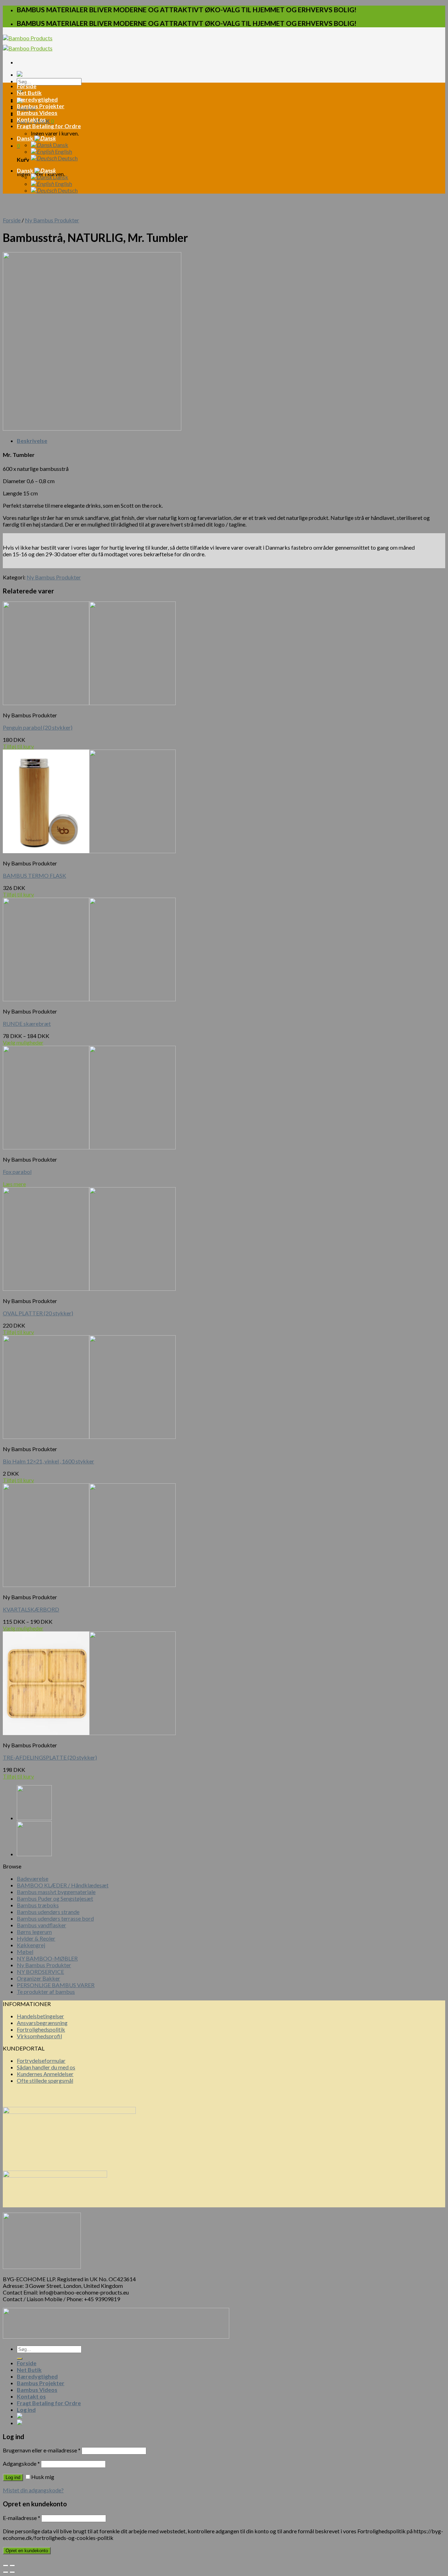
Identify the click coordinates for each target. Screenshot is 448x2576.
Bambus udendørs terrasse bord (55, 1918)
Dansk (26, 138)
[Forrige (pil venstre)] (6, 2572)
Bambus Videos (37, 113)
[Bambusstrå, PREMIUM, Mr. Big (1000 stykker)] (34, 1818)
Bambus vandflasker (41, 1925)
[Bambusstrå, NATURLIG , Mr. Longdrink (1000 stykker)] (34, 1854)
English (63, 151)
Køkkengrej (31, 1945)
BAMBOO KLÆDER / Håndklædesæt (63, 1885)
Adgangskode (21, 2463)
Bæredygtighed (37, 99)
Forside (27, 86)
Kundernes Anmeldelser (45, 2074)
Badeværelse (33, 1878)
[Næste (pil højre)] (12, 2572)
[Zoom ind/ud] (12, 2565)
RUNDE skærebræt (27, 1024)
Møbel (25, 1952)
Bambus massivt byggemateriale (56, 1892)
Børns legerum (34, 1932)
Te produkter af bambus (46, 1992)
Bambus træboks (38, 1905)
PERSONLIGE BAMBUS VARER (56, 1985)
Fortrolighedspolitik (41, 2029)
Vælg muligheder (23, 1042)
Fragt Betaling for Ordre (49, 126)
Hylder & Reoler (36, 1938)
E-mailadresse (22, 2518)
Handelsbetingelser (40, 2016)
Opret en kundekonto (27, 2551)
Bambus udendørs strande (48, 1912)
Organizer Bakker (38, 1978)
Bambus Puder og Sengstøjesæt (55, 1898)
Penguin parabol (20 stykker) (38, 727)
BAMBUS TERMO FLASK (34, 875)
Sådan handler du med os (46, 2067)
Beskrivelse (32, 441)
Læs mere (14, 1184)
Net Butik (29, 93)
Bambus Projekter (41, 106)
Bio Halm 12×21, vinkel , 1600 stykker (48, 1461)
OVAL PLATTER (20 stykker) (38, 1313)
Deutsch (67, 158)
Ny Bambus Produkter (52, 220)
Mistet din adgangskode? (33, 2490)
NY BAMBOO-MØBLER (47, 1958)
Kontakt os (31, 119)
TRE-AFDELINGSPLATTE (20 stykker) (50, 1757)
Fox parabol (17, 1172)
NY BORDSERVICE (40, 1972)
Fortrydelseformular (41, 2060)
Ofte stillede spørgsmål (45, 2080)
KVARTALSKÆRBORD (31, 1609)
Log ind (13, 2477)
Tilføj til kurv (18, 746)
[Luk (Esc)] (6, 2565)
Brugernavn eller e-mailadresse (42, 2450)
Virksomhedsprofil (39, 2036)
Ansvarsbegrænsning (42, 2023)
